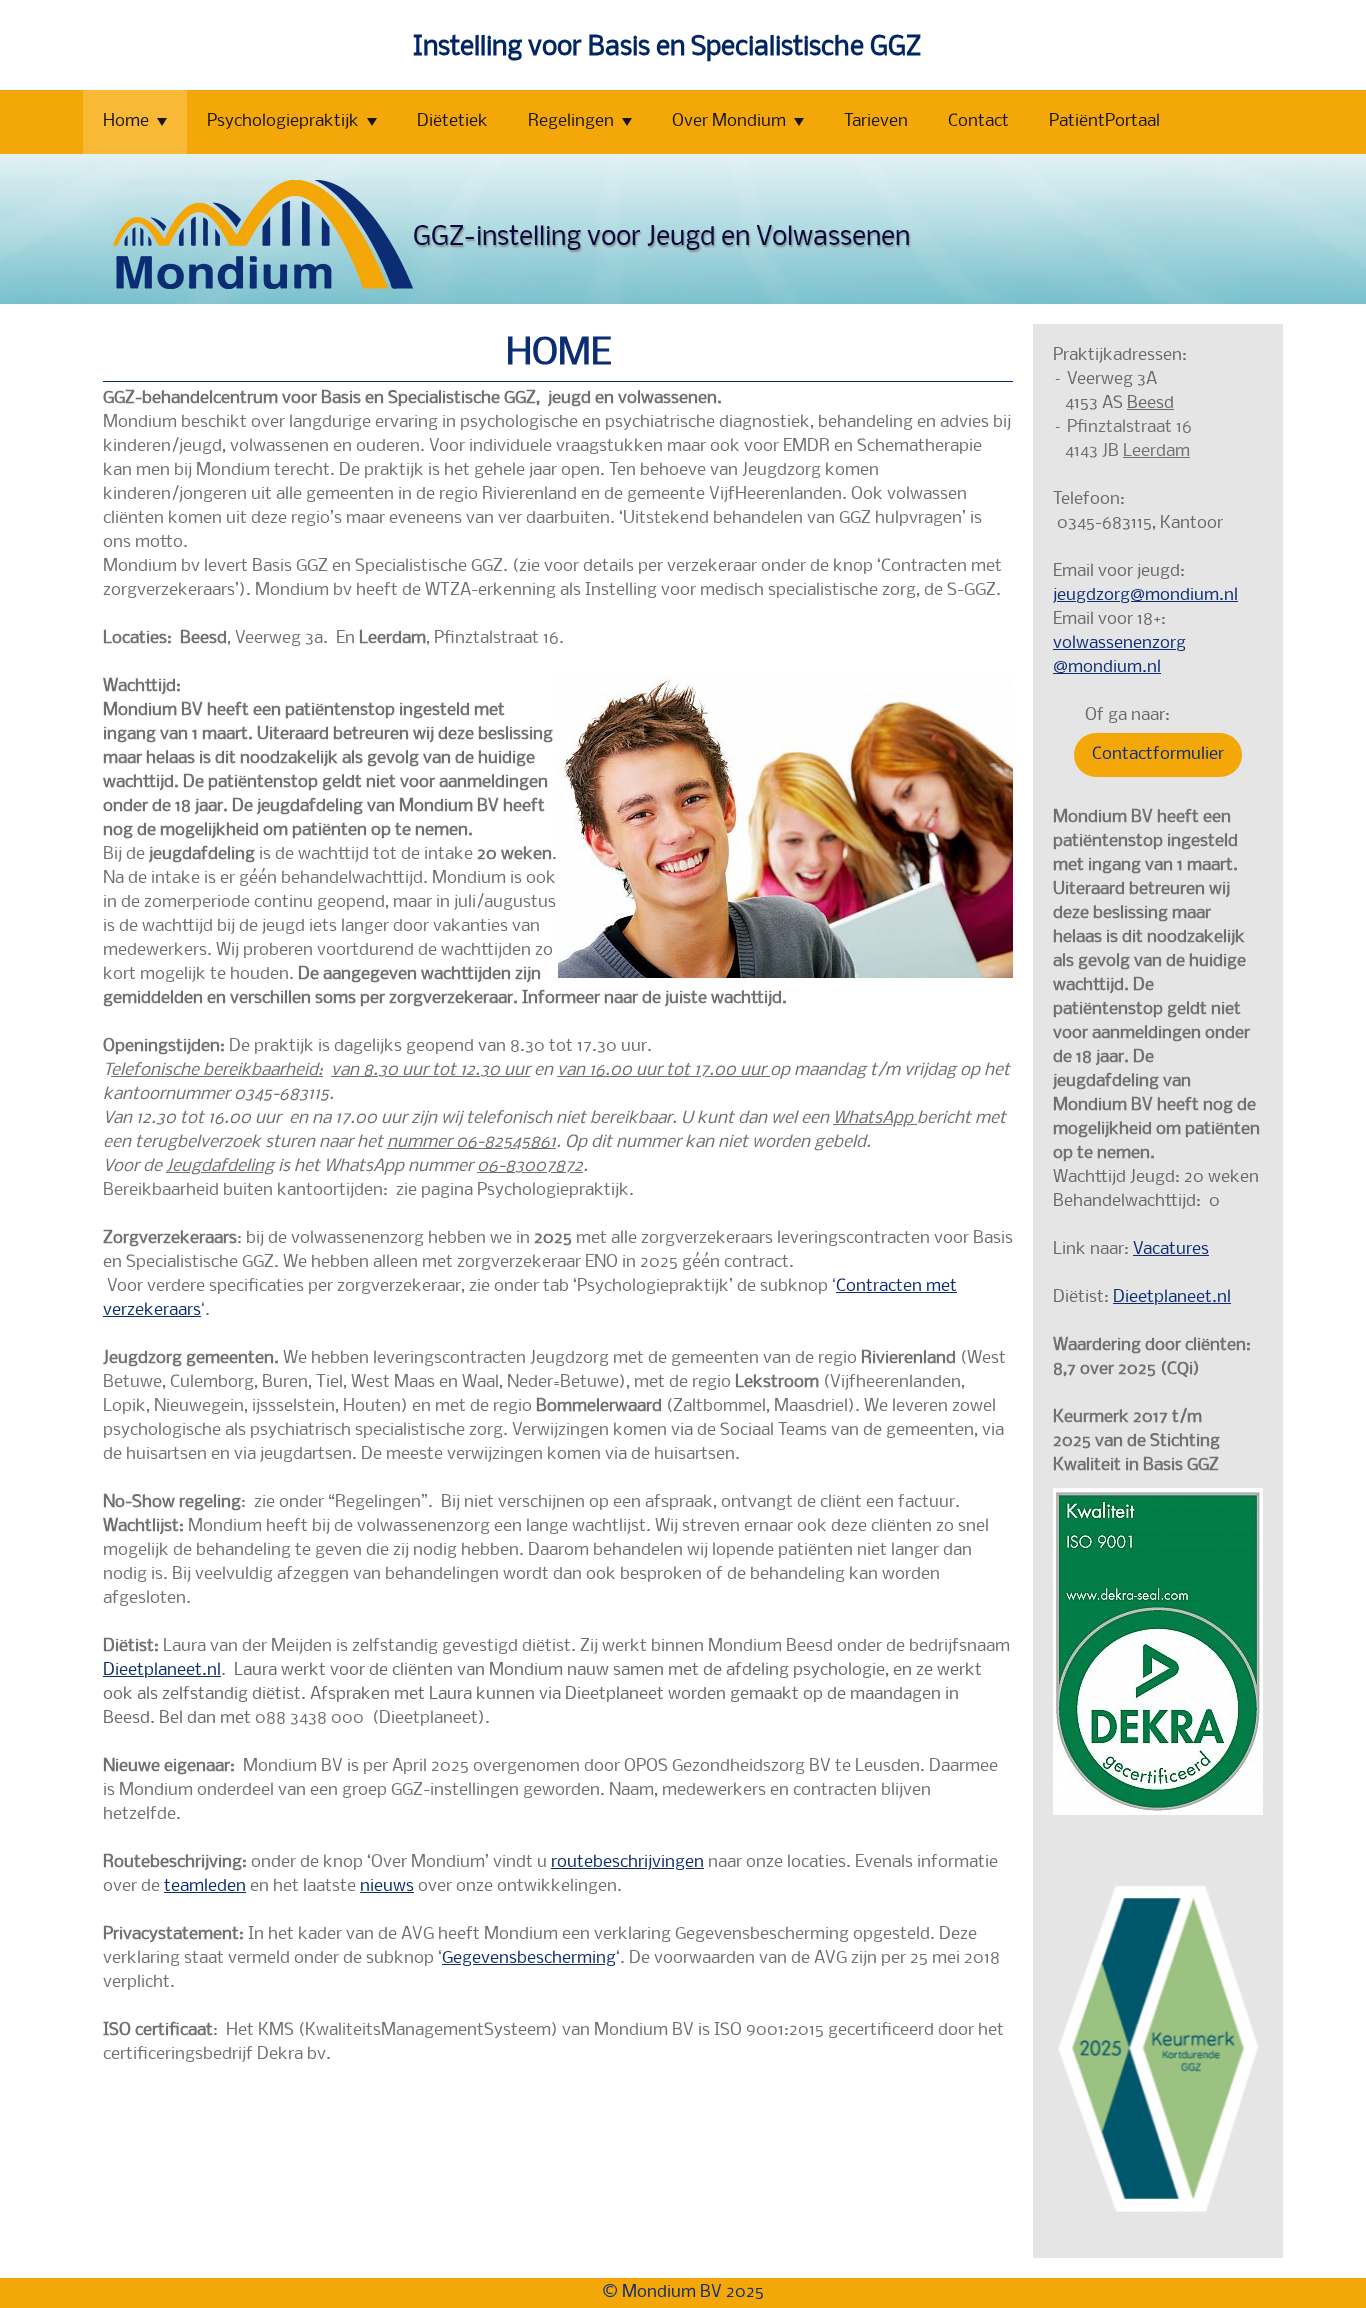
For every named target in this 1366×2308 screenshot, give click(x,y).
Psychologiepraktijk (283, 121)
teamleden (205, 1886)
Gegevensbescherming (529, 1958)
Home (126, 121)
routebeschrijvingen (627, 1862)
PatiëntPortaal (1104, 121)
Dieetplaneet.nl (162, 1670)
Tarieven (876, 121)
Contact (978, 121)
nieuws (387, 1886)
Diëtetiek (452, 121)
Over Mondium (729, 121)
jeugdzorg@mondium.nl (1145, 595)
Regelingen (571, 121)
